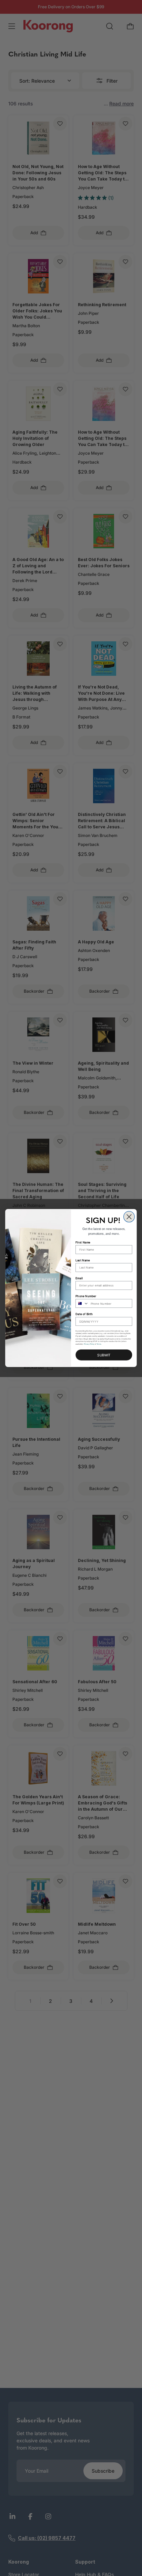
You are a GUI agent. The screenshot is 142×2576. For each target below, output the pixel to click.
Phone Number (86, 1296)
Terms (99, 1344)
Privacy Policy (89, 1344)
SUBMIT (104, 1355)
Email (79, 1278)
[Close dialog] (129, 1217)
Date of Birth (84, 1314)
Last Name (83, 1260)
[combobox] (82, 1303)
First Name (83, 1242)
